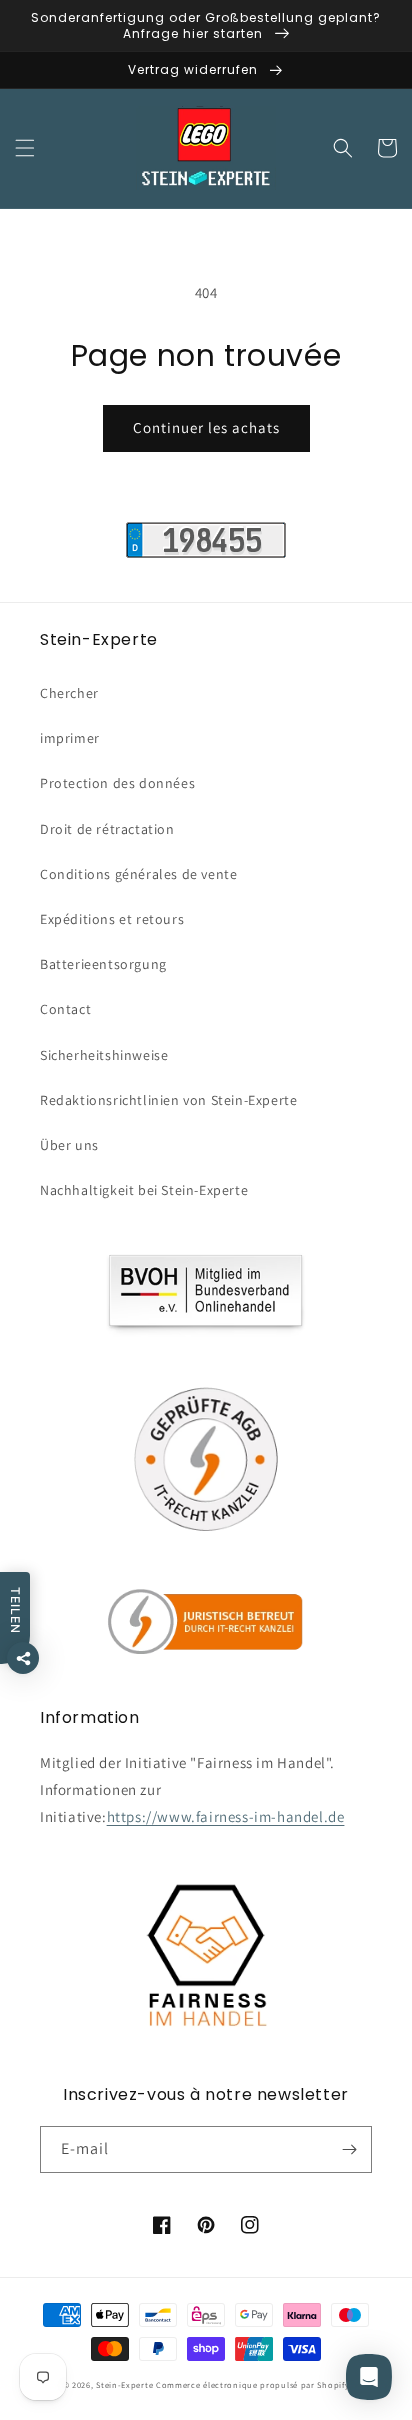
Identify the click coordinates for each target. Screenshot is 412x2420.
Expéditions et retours (112, 919)
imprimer (70, 738)
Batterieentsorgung (103, 964)
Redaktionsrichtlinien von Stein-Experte (168, 1100)
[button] (25, 148)
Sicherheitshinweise (104, 1055)
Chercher (69, 693)
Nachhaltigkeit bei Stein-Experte (144, 1190)
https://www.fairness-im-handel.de (226, 1816)
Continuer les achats (206, 427)
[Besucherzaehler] (206, 552)
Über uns (69, 1145)
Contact (65, 1009)
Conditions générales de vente (138, 874)
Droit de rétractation (107, 829)
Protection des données (117, 783)
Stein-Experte (124, 2384)
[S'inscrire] (349, 2149)
